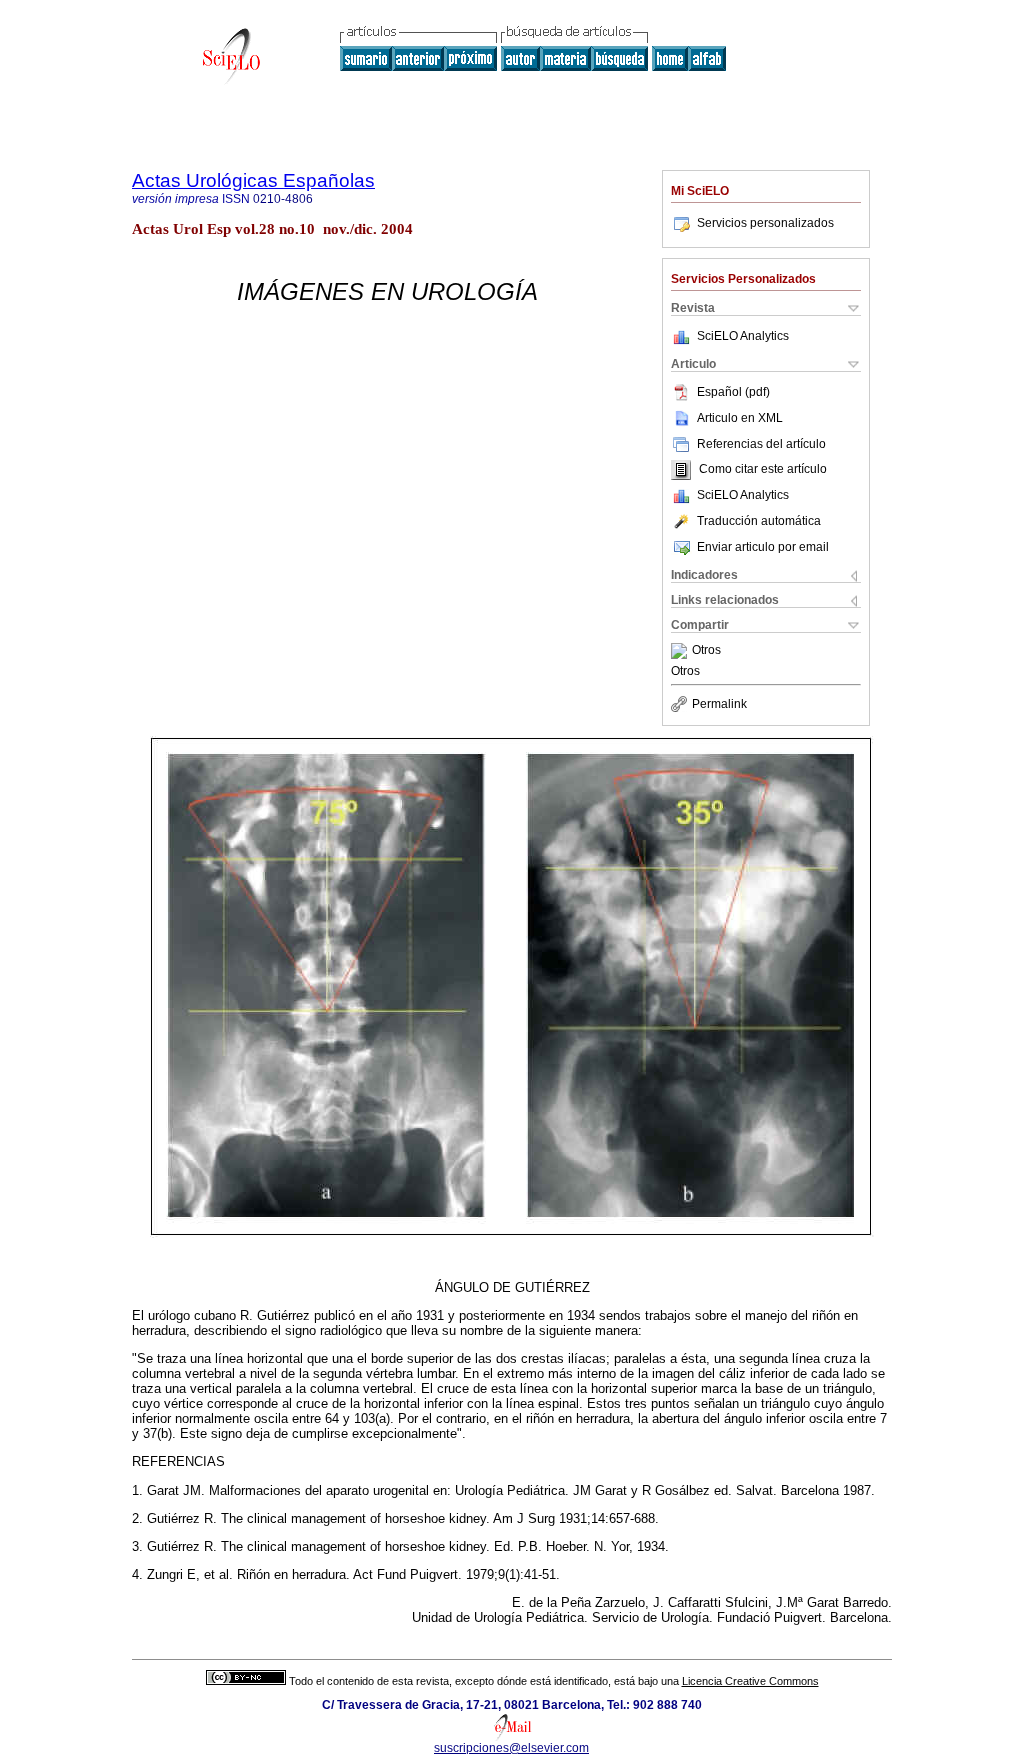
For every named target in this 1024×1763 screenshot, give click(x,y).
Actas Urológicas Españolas (253, 180)
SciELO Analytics (743, 336)
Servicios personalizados (765, 223)
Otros (706, 651)
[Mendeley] (681, 651)
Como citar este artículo (763, 470)
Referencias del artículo (761, 444)
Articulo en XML (740, 418)
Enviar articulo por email (763, 547)
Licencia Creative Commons (750, 1681)
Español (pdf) (733, 392)
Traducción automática (759, 521)
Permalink (719, 704)
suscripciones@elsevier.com (511, 1748)
